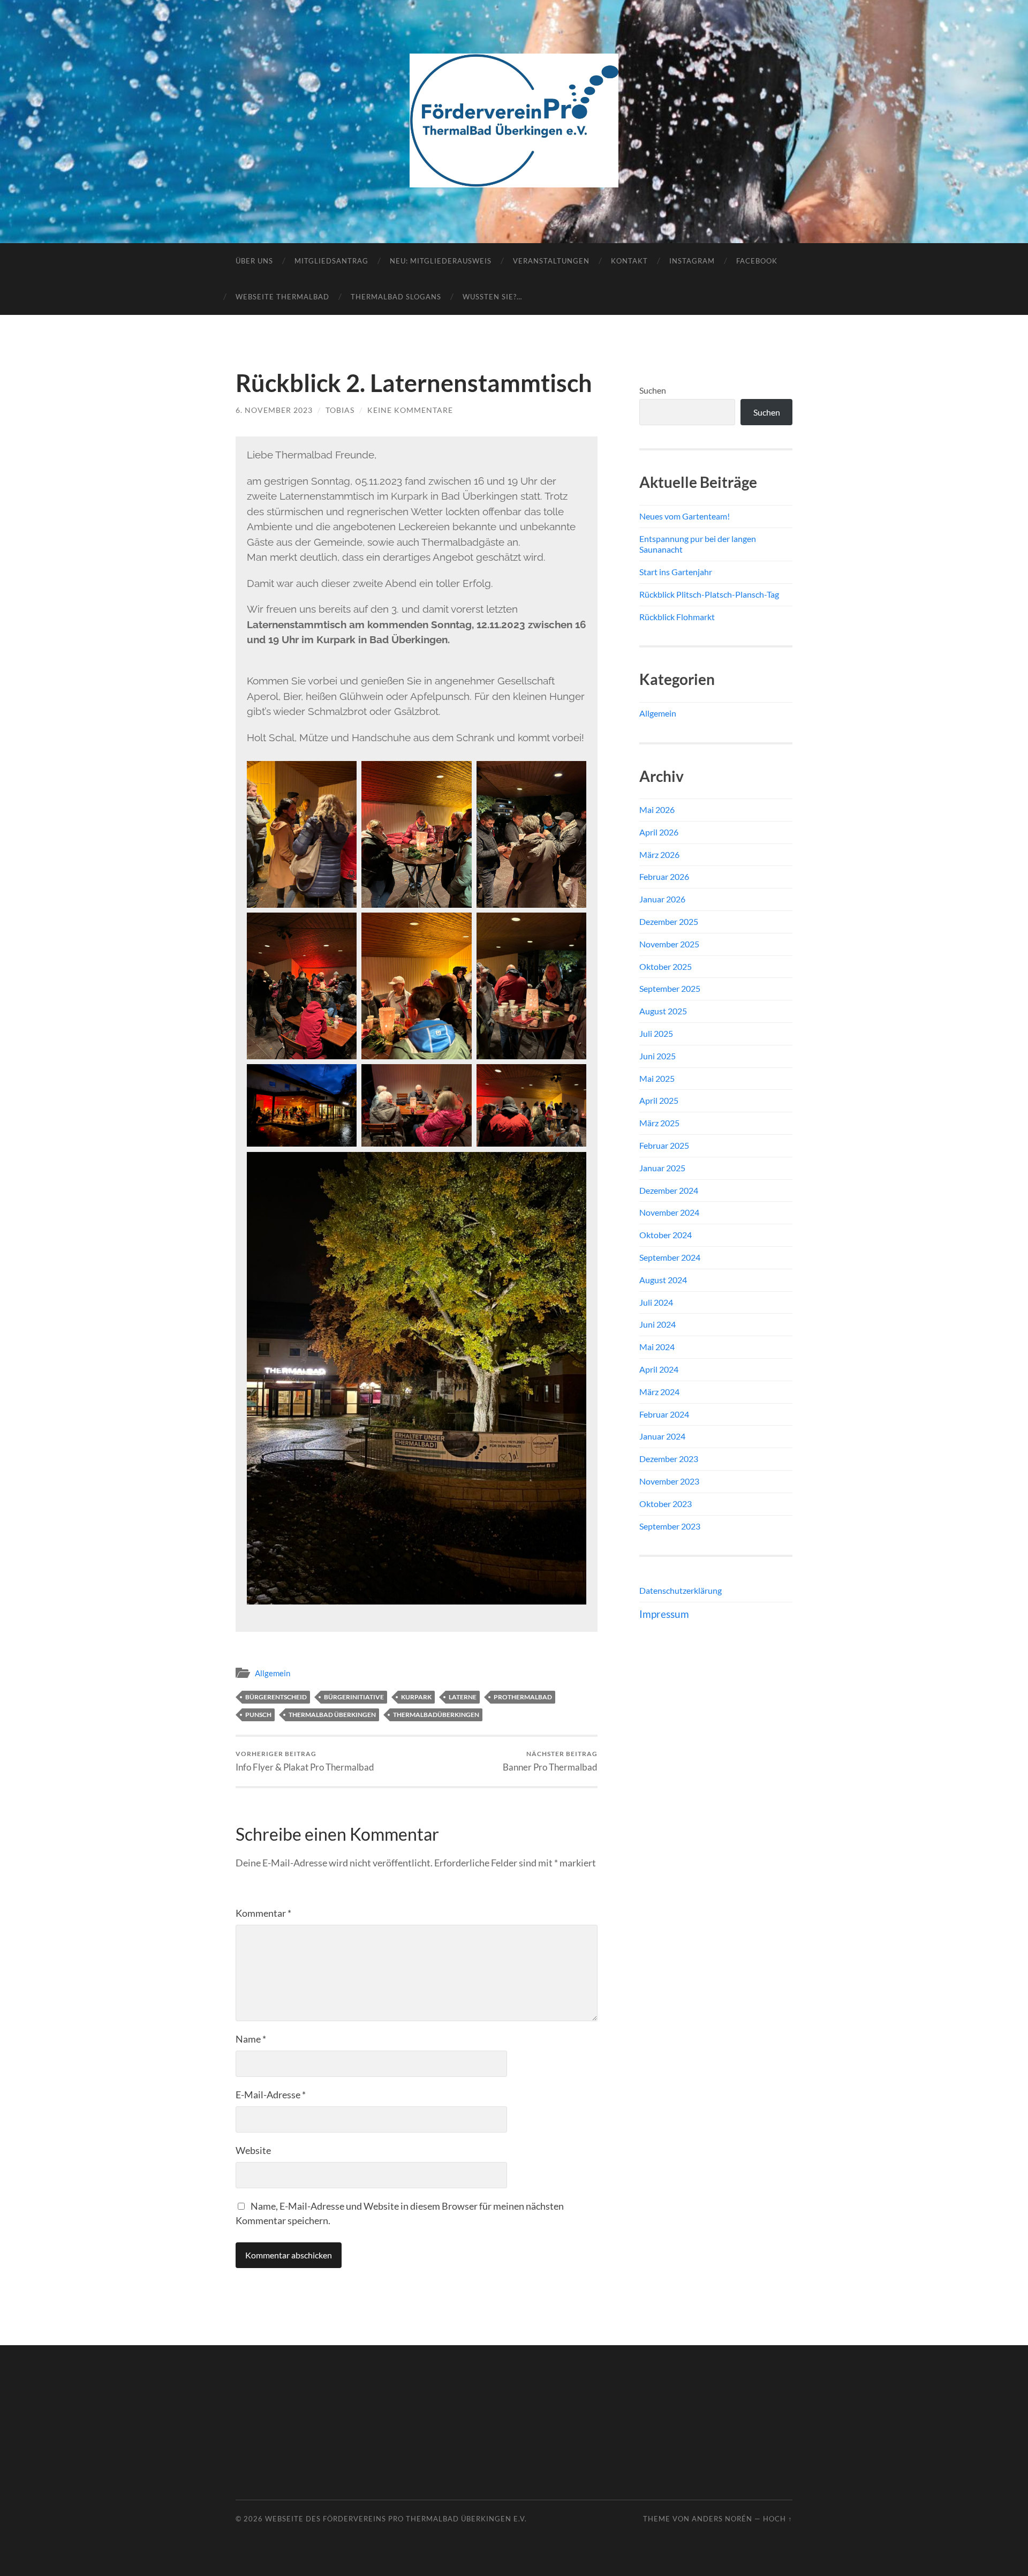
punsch (258, 1715)
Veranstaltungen (551, 261)
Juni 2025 (657, 1056)
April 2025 (659, 1100)
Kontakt (629, 261)
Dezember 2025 (669, 921)
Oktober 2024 (666, 1235)
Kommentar (263, 1913)
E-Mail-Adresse (271, 2095)
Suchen (653, 390)
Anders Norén (722, 2519)
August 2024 (663, 1280)
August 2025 (663, 1011)
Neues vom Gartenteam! (685, 516)
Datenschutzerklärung (681, 1590)
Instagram (692, 261)
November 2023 (669, 1481)
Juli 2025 (656, 1033)
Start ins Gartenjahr (676, 572)
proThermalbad (523, 1697)
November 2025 (669, 944)
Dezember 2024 (669, 1190)
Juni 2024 (657, 1324)
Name (251, 2039)
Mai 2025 (657, 1078)
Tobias (340, 410)
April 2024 (659, 1369)
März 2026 (659, 854)
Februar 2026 (664, 876)
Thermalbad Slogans (396, 297)
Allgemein (273, 1673)
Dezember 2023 (669, 1459)
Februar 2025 (664, 1145)
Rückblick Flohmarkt (677, 617)
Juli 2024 (656, 1302)
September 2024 (670, 1257)
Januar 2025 (662, 1168)
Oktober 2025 (666, 966)
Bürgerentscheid (276, 1697)
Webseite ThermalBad (282, 297)
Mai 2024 (657, 1347)
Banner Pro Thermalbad (550, 1761)
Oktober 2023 (666, 1504)
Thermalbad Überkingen (332, 1715)
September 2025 (670, 988)
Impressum (664, 1614)
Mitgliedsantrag (331, 261)
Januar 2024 (662, 1436)
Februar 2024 (664, 1414)
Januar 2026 (662, 899)
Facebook (757, 261)
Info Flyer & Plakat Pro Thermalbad (305, 1761)
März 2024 (659, 1392)
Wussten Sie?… (492, 297)
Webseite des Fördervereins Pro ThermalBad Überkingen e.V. (396, 2519)
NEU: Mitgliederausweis (441, 261)
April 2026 (659, 832)
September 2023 (670, 1526)
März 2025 (659, 1123)
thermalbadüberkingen (436, 1715)
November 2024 (669, 1212)
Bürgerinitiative (354, 1697)
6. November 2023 (274, 410)
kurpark (416, 1697)
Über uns (254, 261)
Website (253, 2150)
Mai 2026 (657, 809)
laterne (463, 1697)
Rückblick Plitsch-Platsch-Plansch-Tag (709, 594)
